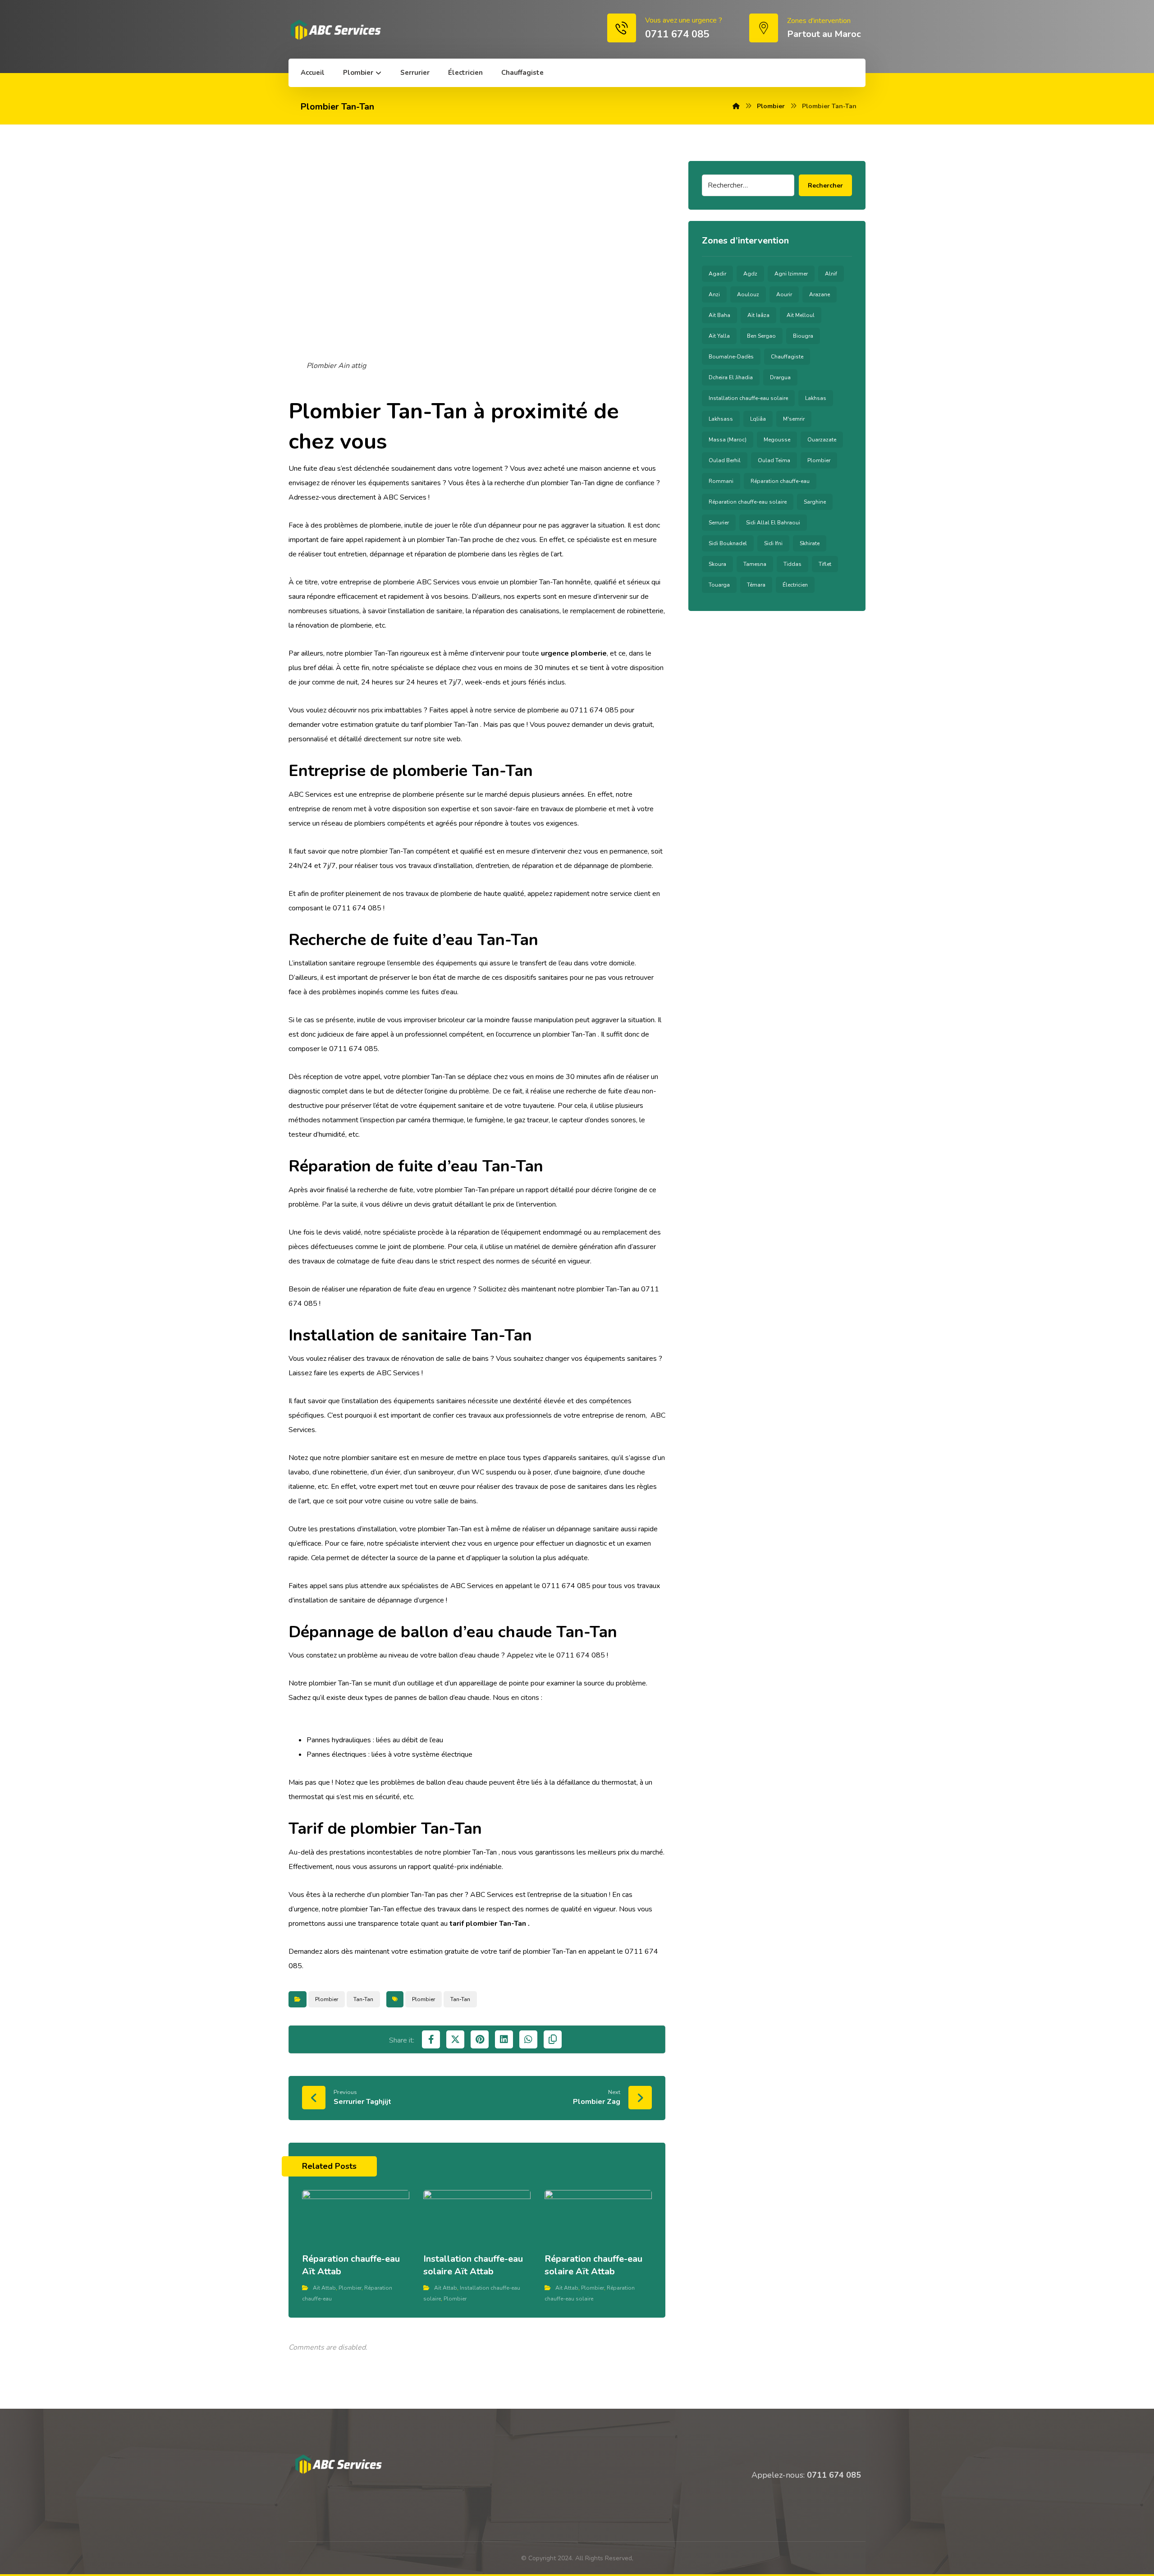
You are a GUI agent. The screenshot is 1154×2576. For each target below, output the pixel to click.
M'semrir (794, 419)
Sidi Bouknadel (728, 543)
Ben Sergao (761, 336)
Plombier (327, 1999)
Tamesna (755, 564)
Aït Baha (719, 315)
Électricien (795, 585)
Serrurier (719, 523)
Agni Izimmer (791, 274)
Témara (756, 585)
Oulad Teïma (774, 460)
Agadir (717, 274)
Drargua (780, 377)
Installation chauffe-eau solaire (748, 398)
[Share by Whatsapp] (528, 2039)
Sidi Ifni (773, 543)
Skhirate (810, 543)
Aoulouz (748, 294)
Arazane (820, 294)
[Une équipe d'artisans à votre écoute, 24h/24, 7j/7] (335, 30)
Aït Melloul (801, 315)
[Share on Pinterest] (480, 2039)
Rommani (721, 481)
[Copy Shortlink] (553, 2039)
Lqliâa (758, 419)
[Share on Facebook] (431, 2039)
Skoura (717, 564)
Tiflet (825, 564)
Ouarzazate (822, 440)
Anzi (714, 294)
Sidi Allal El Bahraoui (773, 523)
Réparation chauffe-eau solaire (748, 502)
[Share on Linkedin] (504, 2039)
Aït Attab (324, 2288)
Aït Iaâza (758, 315)
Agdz (750, 274)
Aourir (784, 294)
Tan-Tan (363, 1999)
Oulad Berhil (725, 460)
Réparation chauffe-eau (780, 481)
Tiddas (792, 564)
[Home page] (736, 106)
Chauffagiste (787, 357)
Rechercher (825, 186)
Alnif (831, 274)
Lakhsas (816, 398)
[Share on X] (455, 2039)
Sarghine (815, 502)
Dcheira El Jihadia (731, 377)
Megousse (777, 440)
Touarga (719, 585)
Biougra (803, 336)
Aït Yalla (719, 336)
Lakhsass (721, 419)
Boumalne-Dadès (731, 357)
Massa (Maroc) (728, 440)
